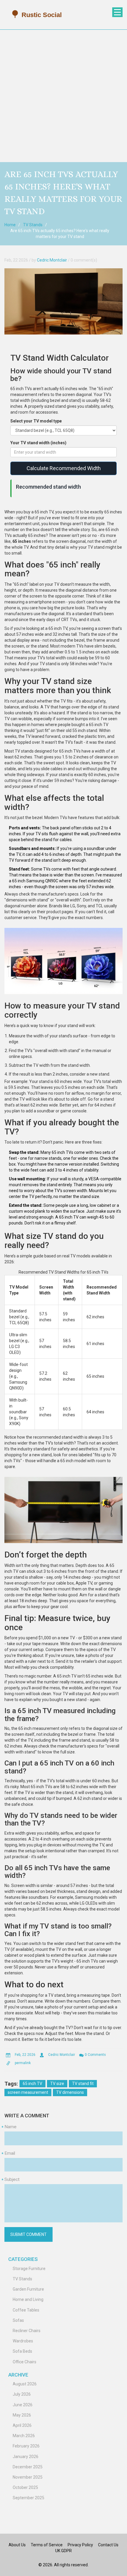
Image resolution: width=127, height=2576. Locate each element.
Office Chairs (25, 2362)
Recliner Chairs (27, 2331)
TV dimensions (70, 2092)
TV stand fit (83, 2084)
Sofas (18, 2320)
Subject (12, 2179)
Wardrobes (23, 2341)
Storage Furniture (29, 2269)
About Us (17, 2545)
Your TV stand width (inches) (38, 443)
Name (10, 2127)
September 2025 (29, 2498)
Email (10, 2153)
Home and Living (28, 2299)
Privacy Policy (80, 2545)
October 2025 (25, 2487)
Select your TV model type (36, 421)
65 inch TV (32, 2084)
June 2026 (23, 2405)
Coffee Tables (26, 2310)
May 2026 (22, 2415)
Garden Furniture (28, 2289)
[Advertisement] (63, 96)
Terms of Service (47, 2545)
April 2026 (22, 2425)
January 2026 (26, 2457)
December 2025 (28, 2467)
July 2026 (22, 2394)
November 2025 (28, 2477)
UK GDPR (63, 2551)
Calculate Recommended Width (64, 468)
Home (10, 225)
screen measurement (28, 2092)
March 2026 (24, 2436)
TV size (57, 2084)
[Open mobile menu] (117, 12)
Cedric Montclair (52, 260)
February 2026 (26, 2446)
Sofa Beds (22, 2351)
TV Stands (33, 225)
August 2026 (25, 2384)
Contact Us (108, 2545)
